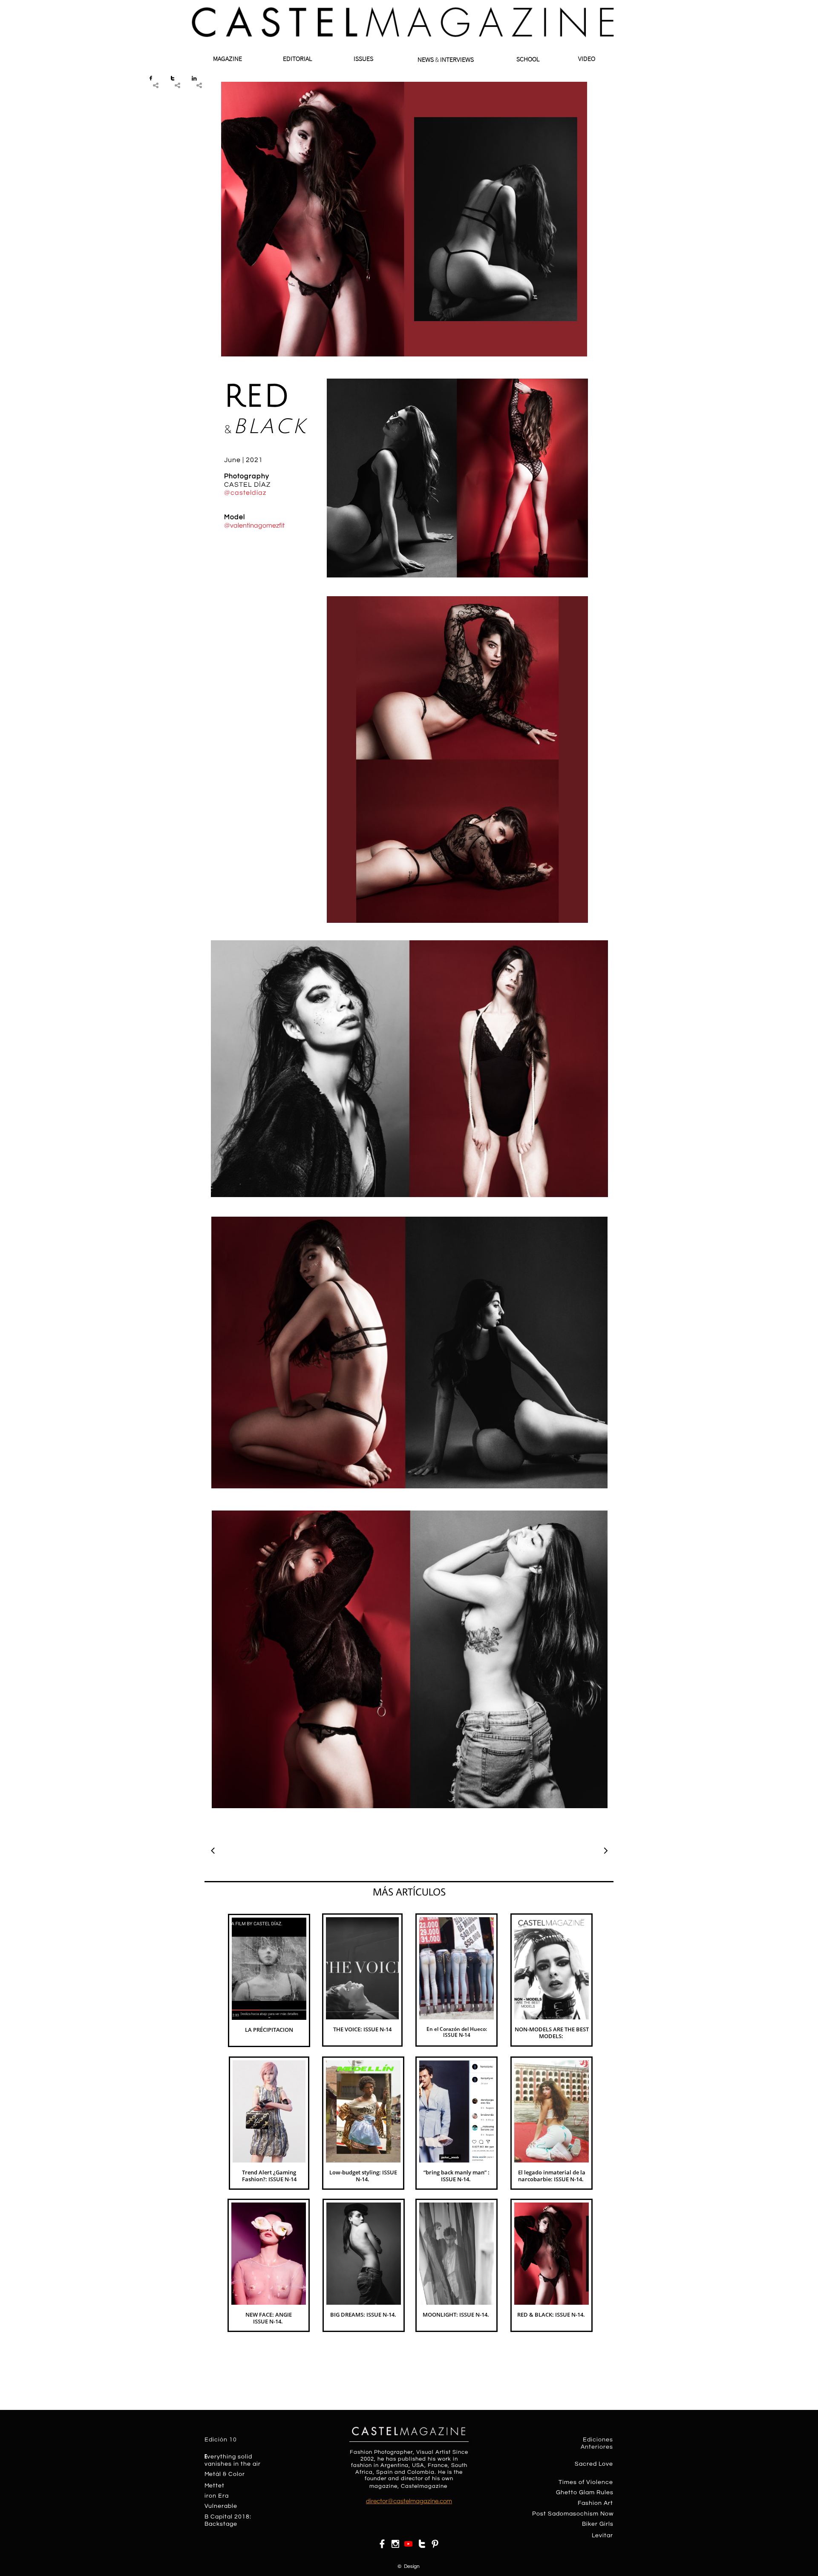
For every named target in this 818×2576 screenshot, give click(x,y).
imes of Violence (588, 2482)
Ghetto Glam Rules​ (585, 2493)
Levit (599, 2536)
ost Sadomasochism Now (575, 2514)
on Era (219, 2496)
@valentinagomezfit (254, 526)
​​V (206, 2506)
